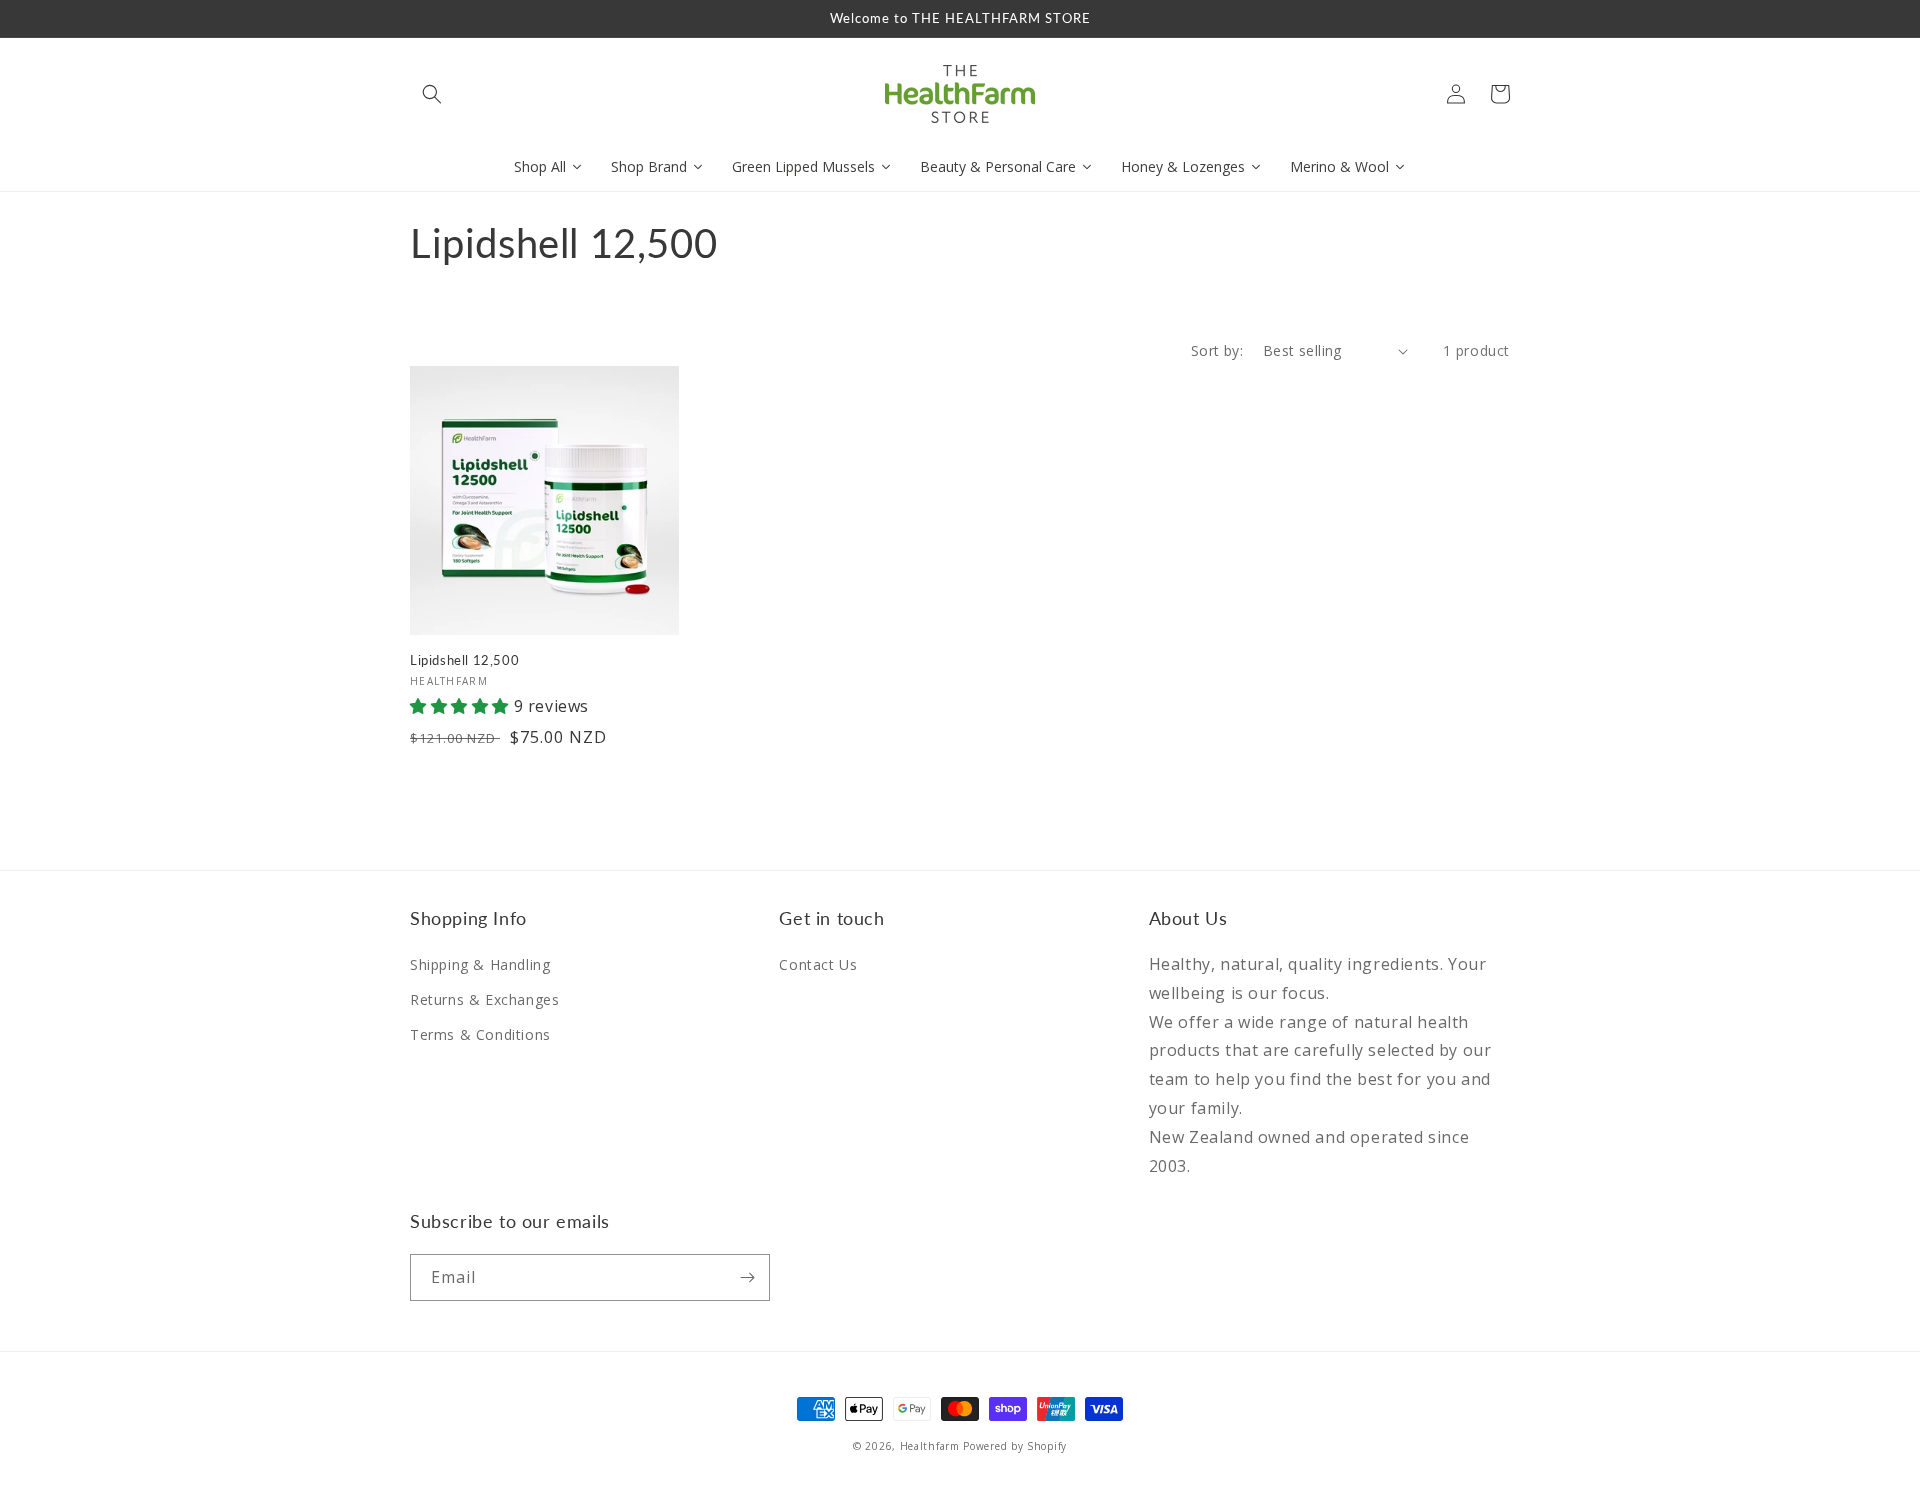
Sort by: (1217, 350)
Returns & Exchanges (484, 999)
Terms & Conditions (480, 1034)
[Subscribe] (747, 1277)
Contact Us (818, 964)
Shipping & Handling (480, 964)
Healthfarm (930, 1446)
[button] (432, 94)
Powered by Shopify (1015, 1446)
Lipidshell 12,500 (464, 660)
